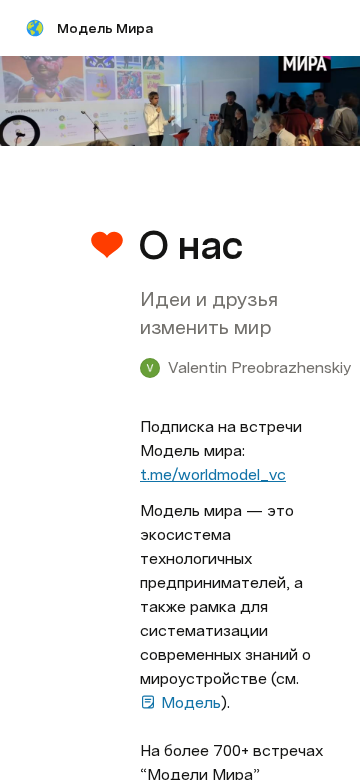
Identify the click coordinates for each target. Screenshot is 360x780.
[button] (151, 200)
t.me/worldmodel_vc (213, 474)
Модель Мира (105, 28)
